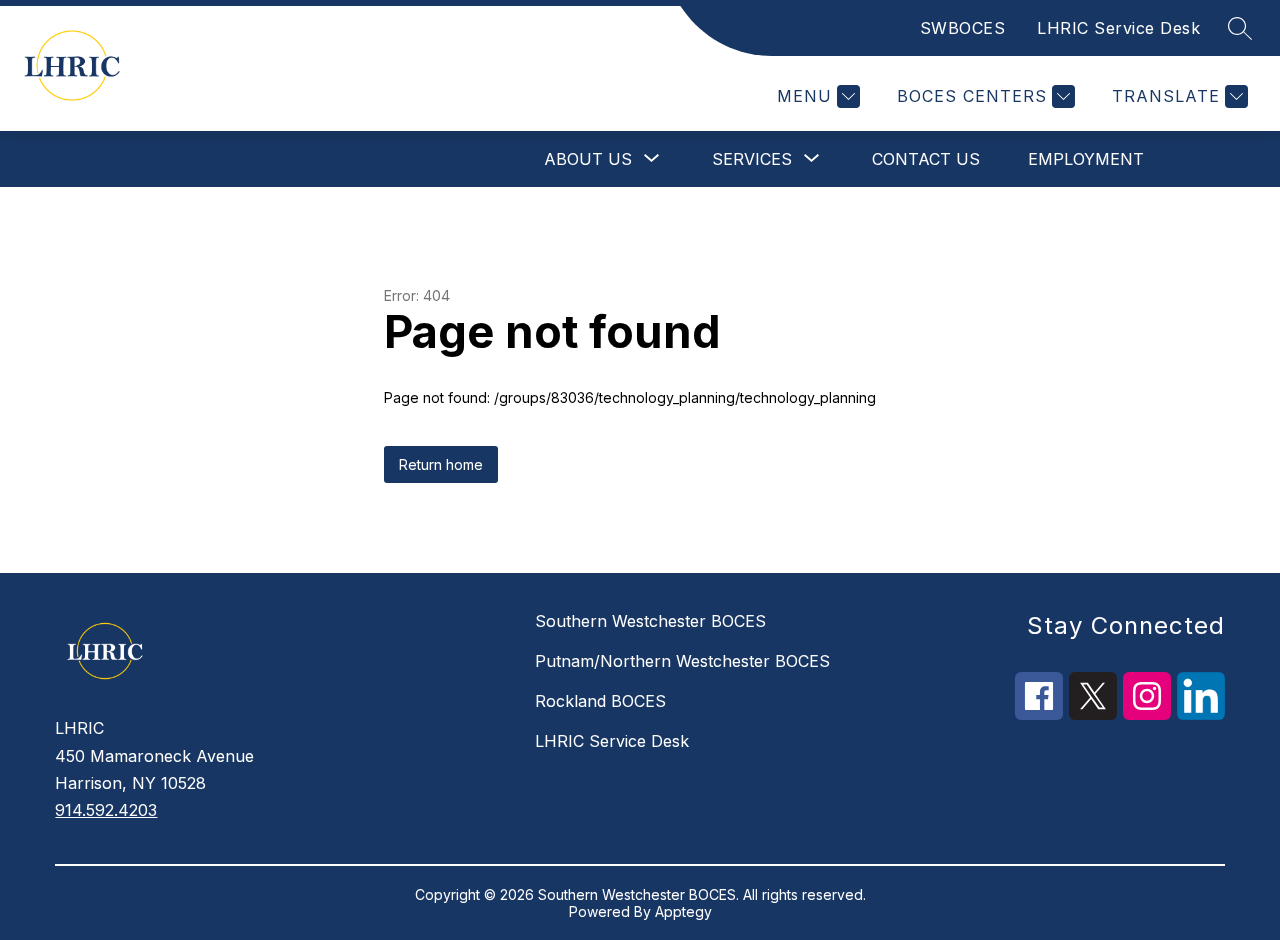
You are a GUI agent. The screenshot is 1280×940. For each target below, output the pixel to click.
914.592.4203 (106, 810)
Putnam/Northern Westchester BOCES (682, 661)
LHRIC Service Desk (1118, 28)
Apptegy (683, 911)
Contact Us (926, 159)
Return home (441, 464)
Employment (1086, 159)
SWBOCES (963, 28)
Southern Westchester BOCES (650, 621)
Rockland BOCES (600, 701)
